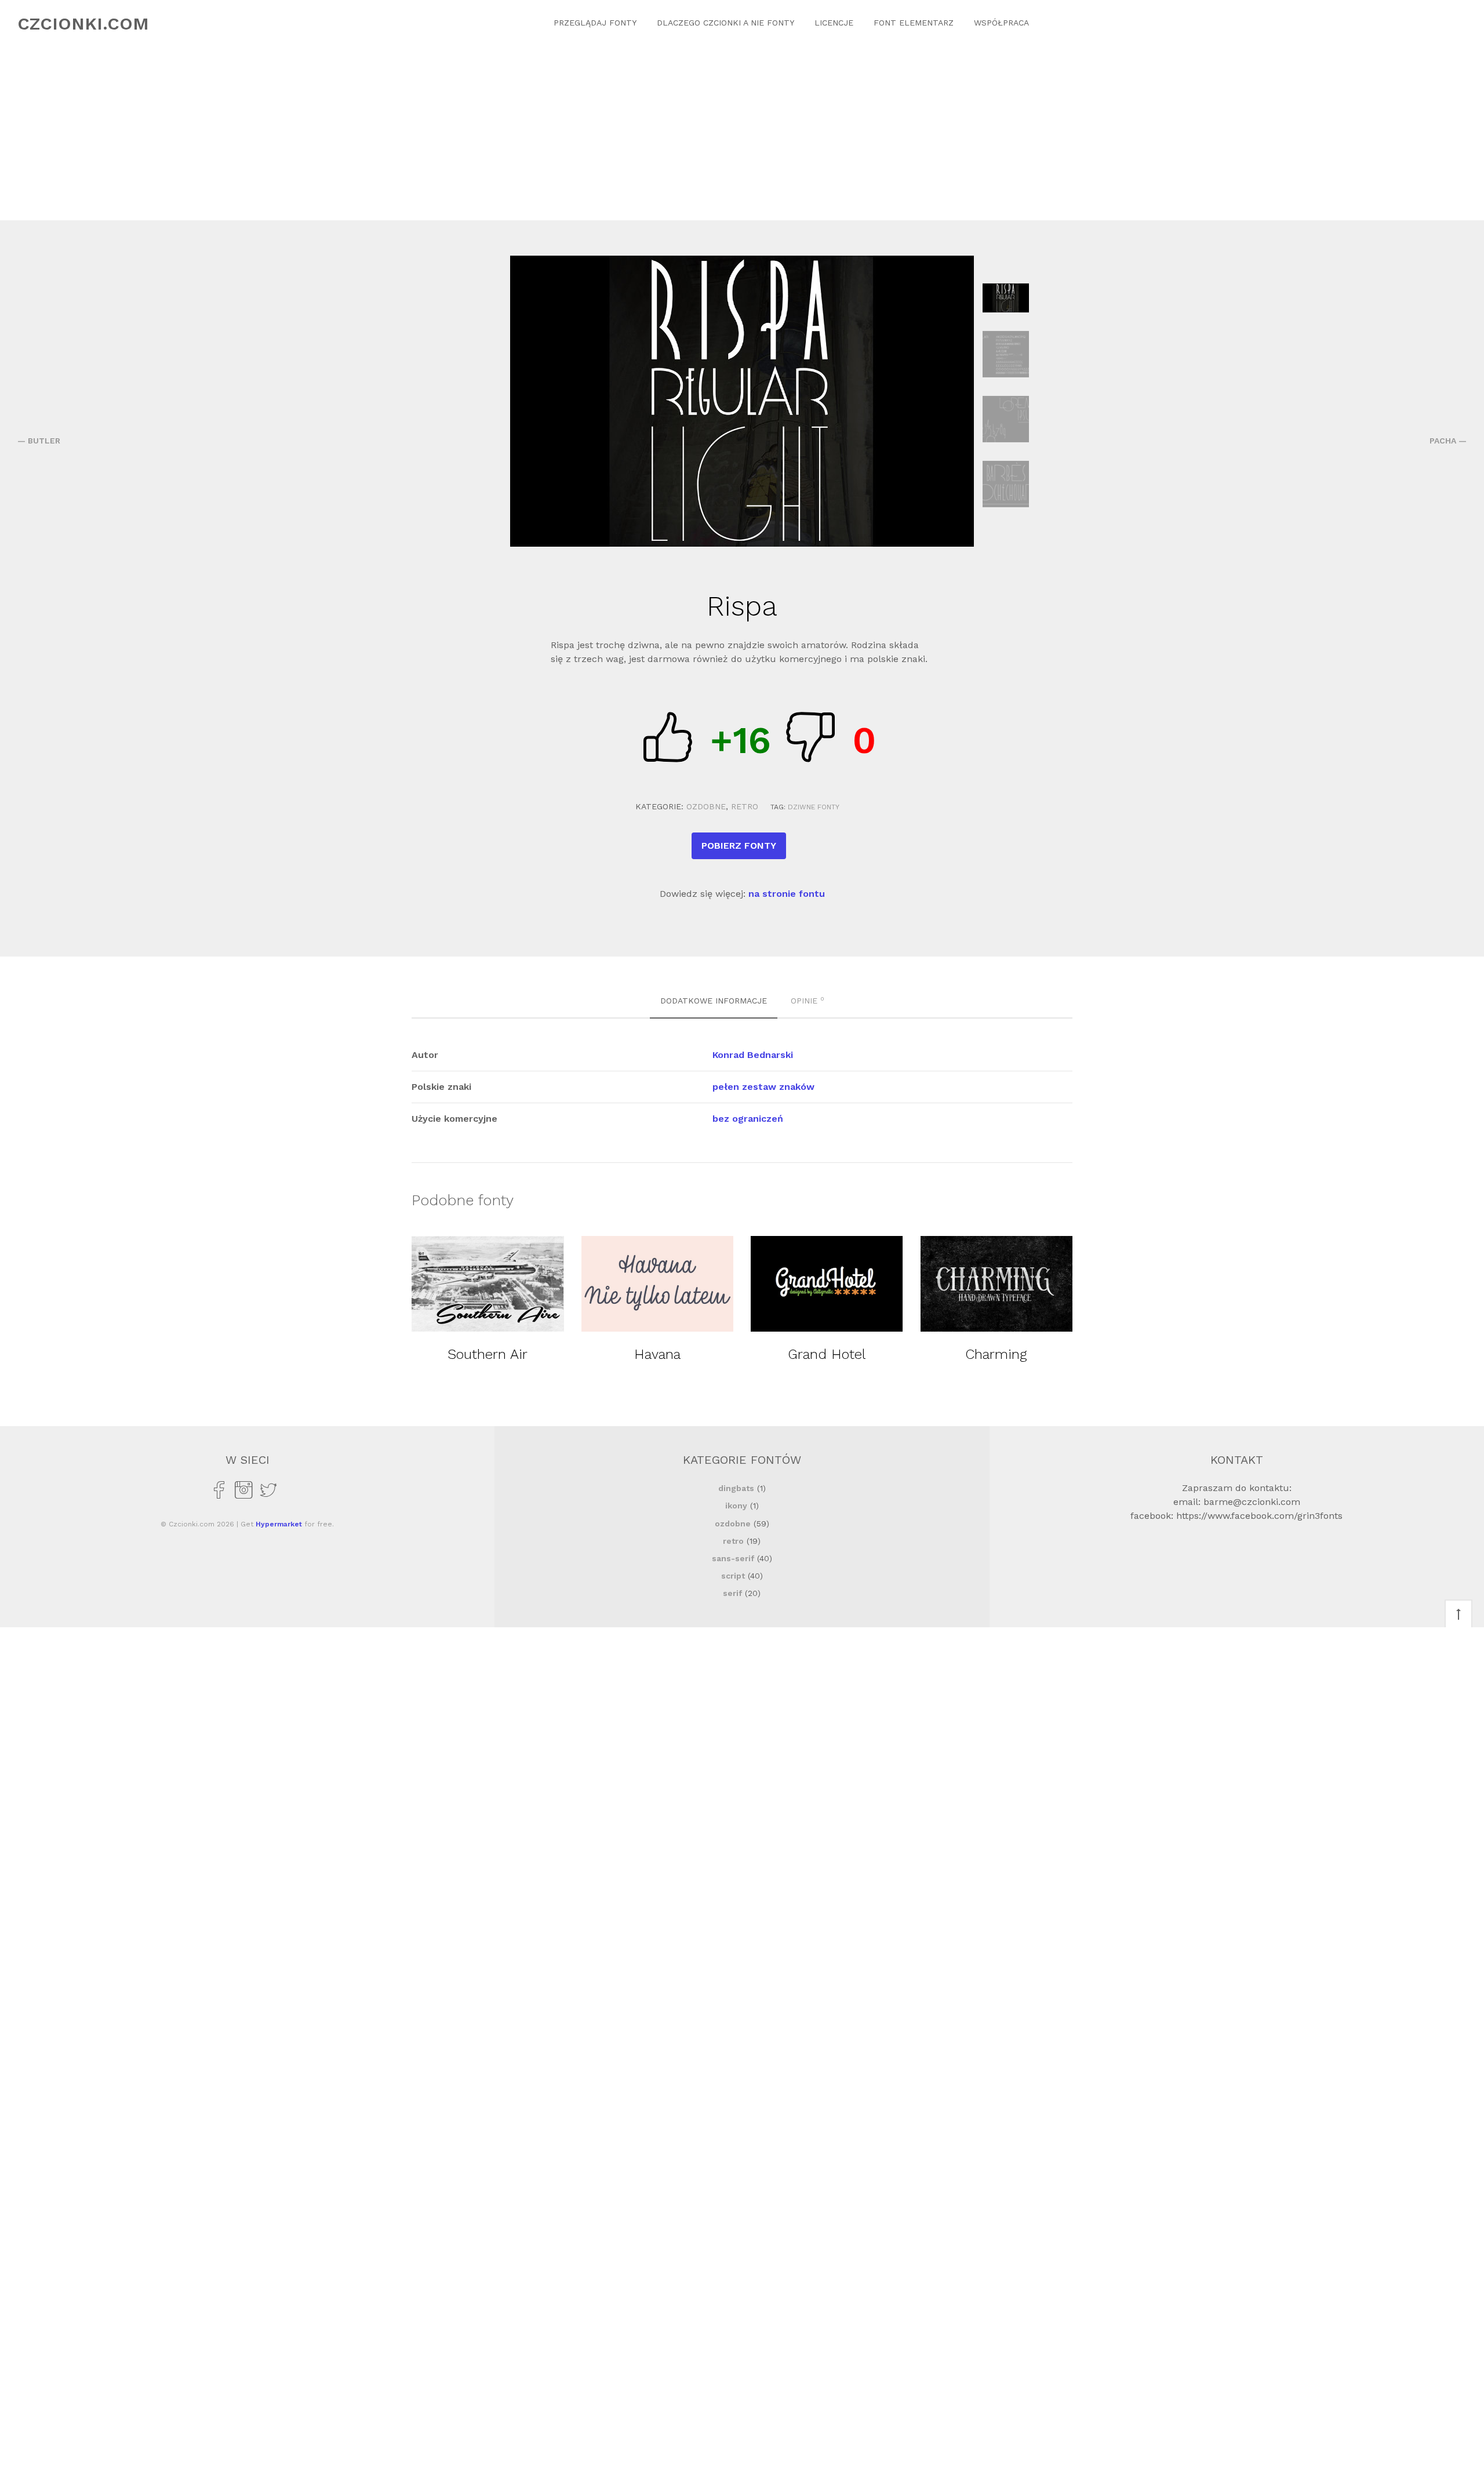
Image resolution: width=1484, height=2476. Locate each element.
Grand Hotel (827, 1354)
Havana (657, 1354)
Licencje (834, 23)
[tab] (714, 1001)
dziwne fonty (814, 807)
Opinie (808, 1000)
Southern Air (488, 1354)
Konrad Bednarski (753, 1055)
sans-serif (733, 1558)
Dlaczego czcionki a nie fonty (725, 23)
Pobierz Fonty (739, 846)
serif (732, 1593)
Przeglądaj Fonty (595, 23)
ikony (736, 1506)
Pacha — (1448, 441)
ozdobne (706, 806)
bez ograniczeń (748, 1119)
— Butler (39, 441)
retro (745, 806)
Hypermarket (279, 1524)
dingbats (736, 1488)
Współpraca (1001, 23)
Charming (996, 1354)
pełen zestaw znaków (763, 1087)
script (733, 1576)
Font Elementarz (914, 23)
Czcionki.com (83, 23)
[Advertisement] (742, 133)
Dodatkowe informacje (714, 1001)
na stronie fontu (787, 894)
